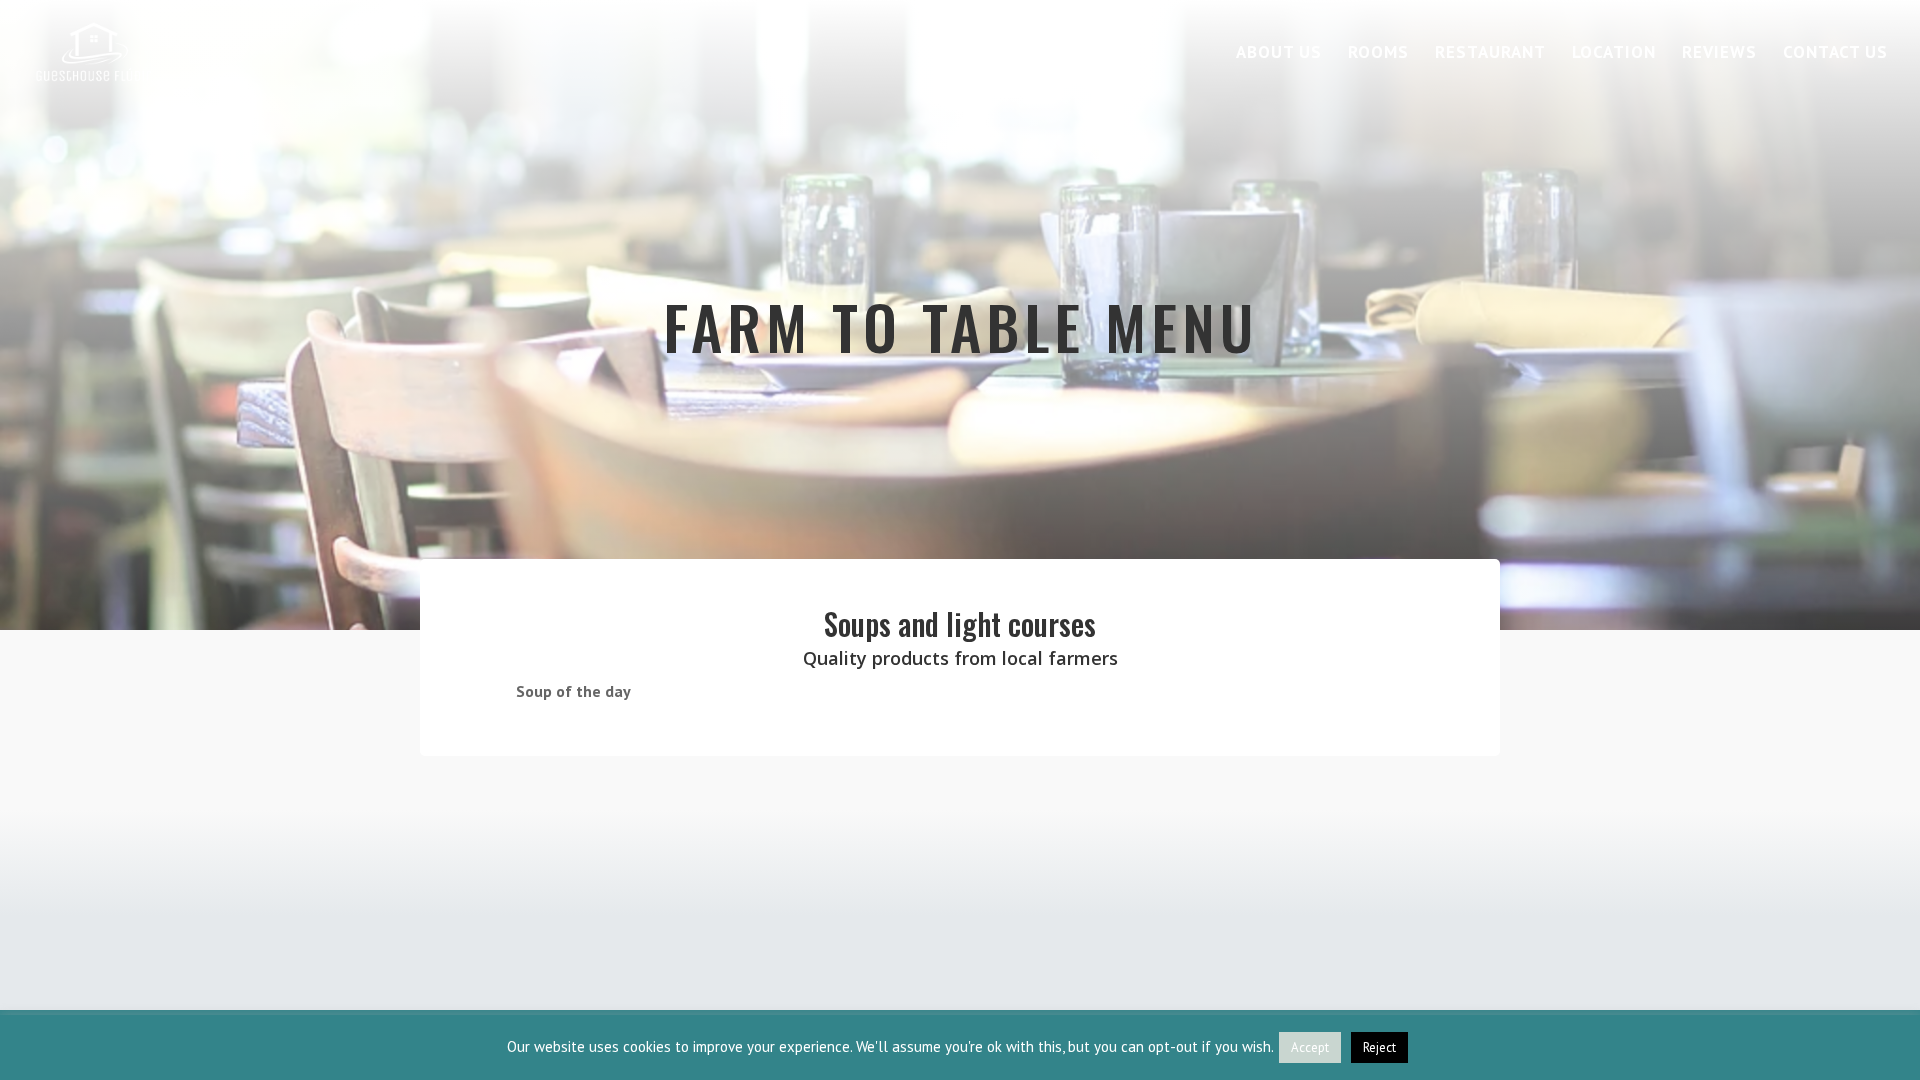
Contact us (1835, 54)
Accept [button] (1310, 1047)
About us (1279, 54)
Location (1614, 54)
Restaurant (1490, 54)
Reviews (1719, 54)
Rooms (1378, 54)
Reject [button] (1379, 1047)
